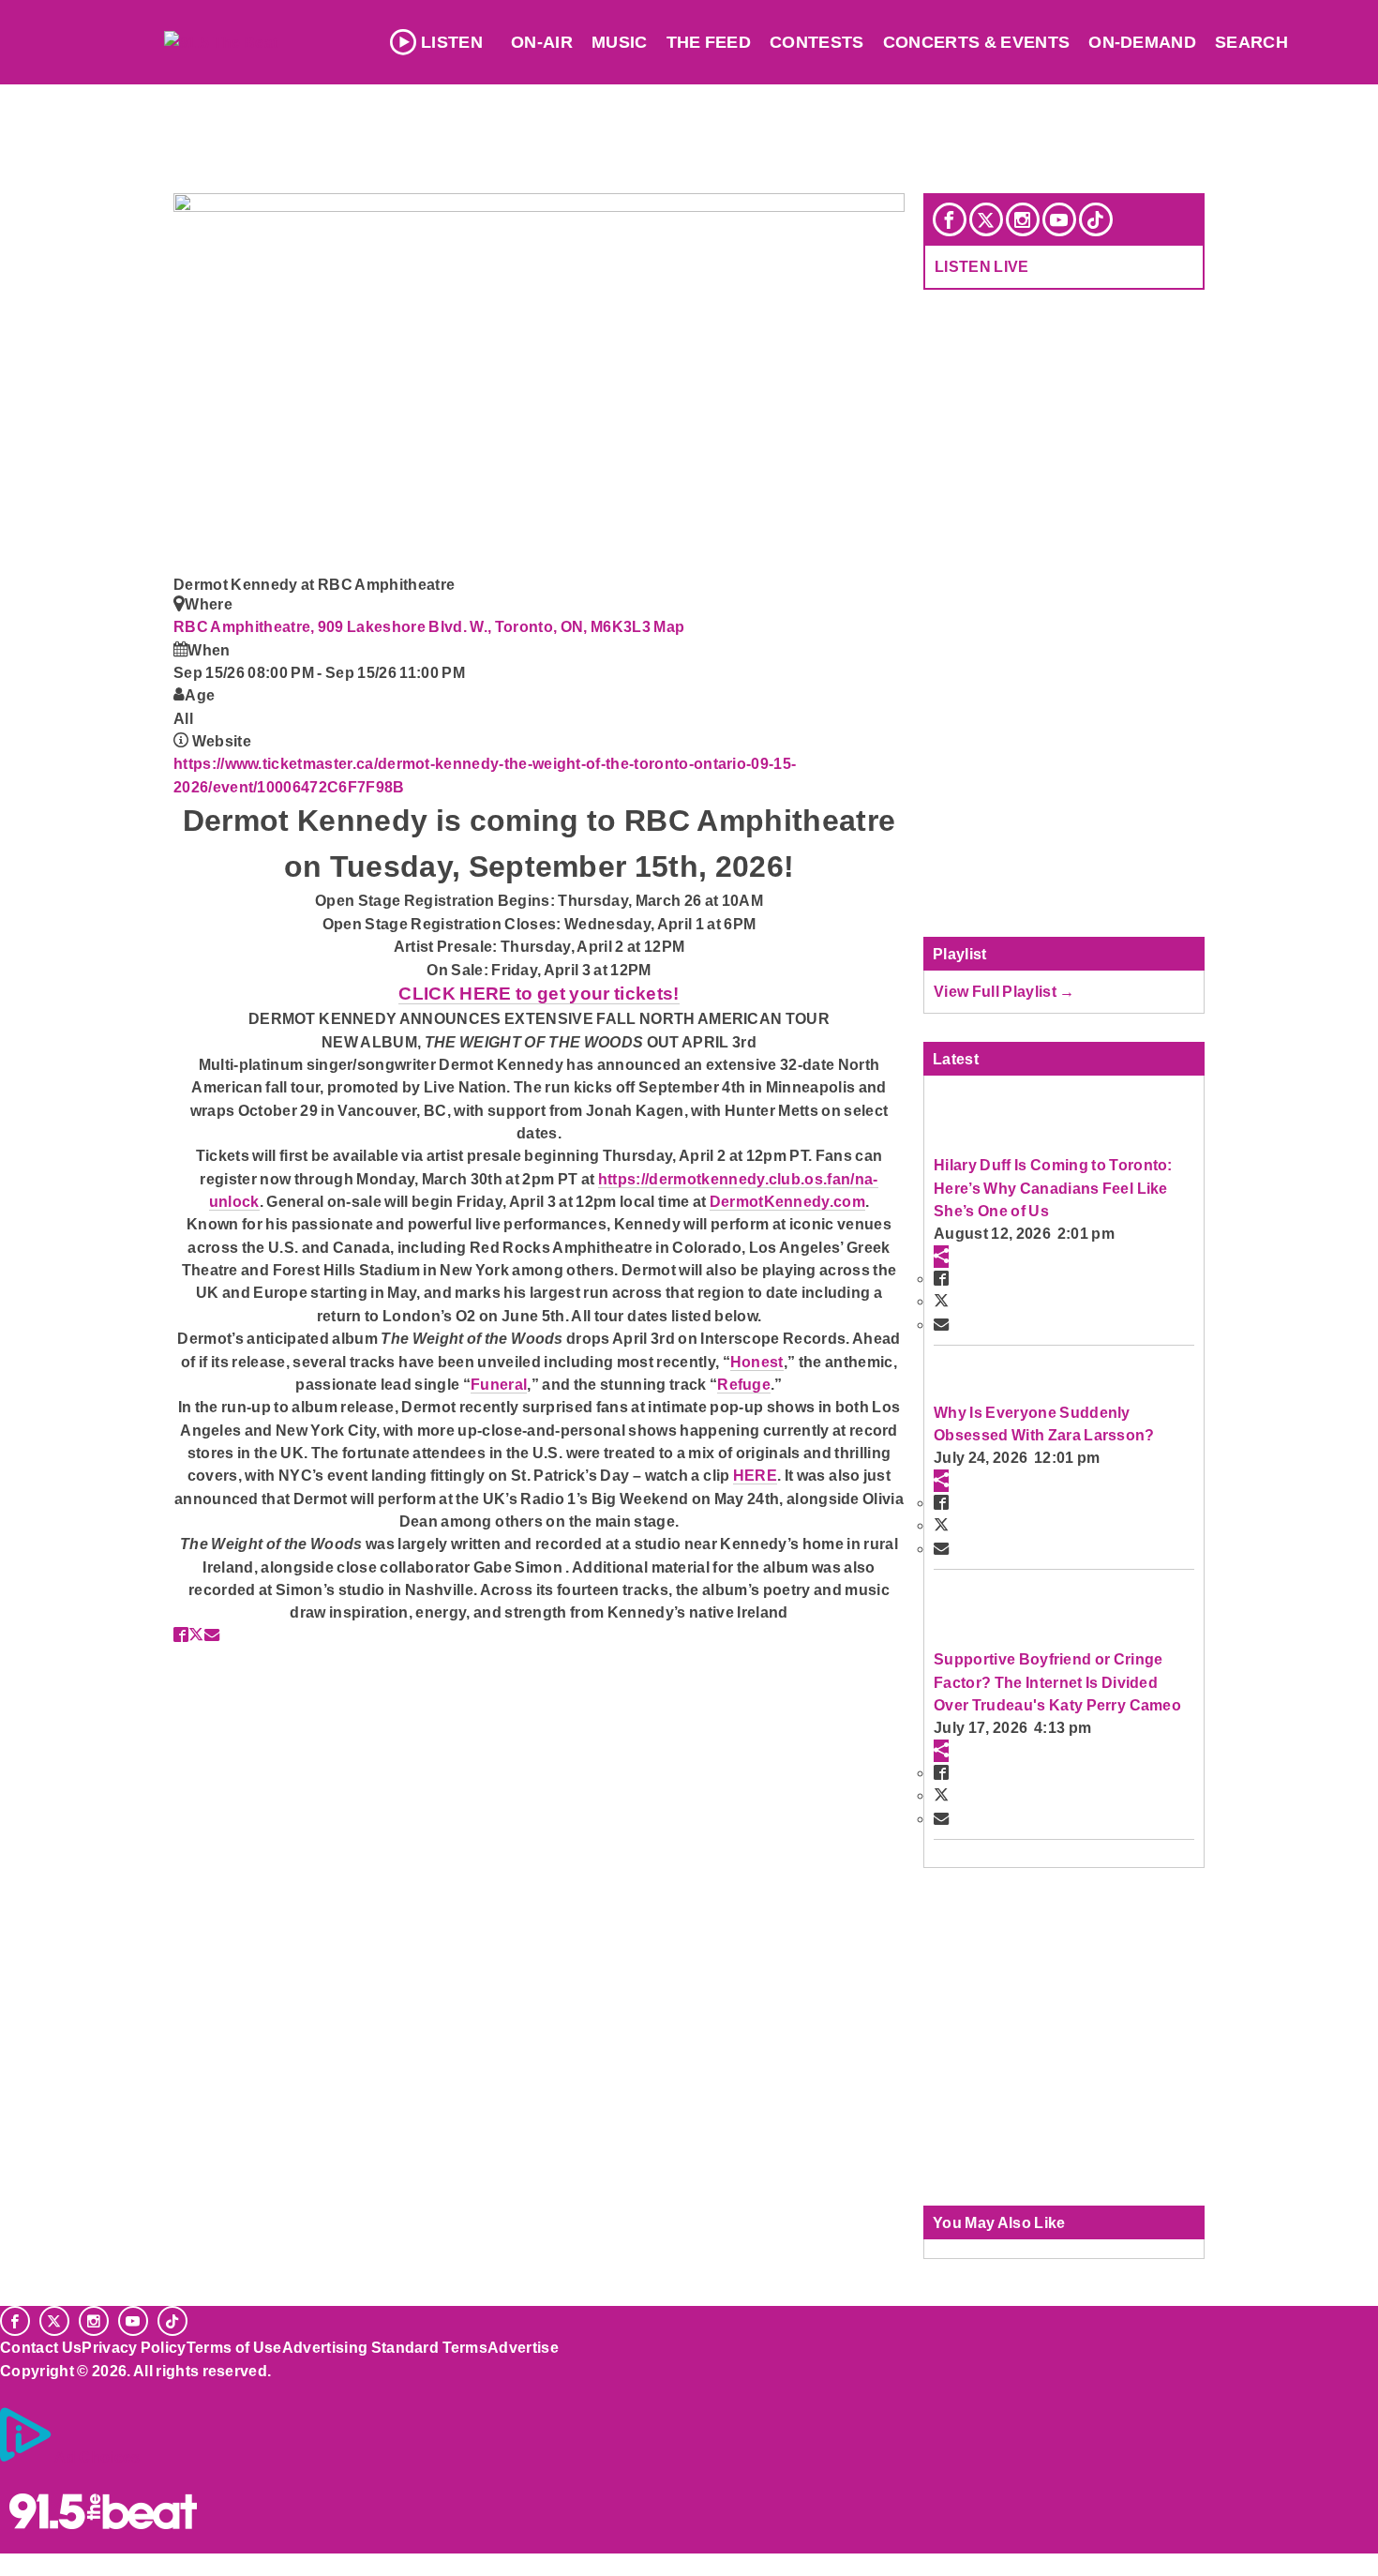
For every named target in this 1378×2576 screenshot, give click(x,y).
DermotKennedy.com (787, 1201)
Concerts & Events (977, 42)
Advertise (523, 2347)
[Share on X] (196, 1634)
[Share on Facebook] (181, 1634)
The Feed (709, 42)
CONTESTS (817, 42)
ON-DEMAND (1142, 42)
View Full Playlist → (1004, 991)
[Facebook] (950, 219)
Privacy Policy (134, 2347)
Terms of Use (234, 2347)
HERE (755, 1475)
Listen (452, 42)
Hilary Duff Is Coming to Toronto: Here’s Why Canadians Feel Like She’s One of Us (1053, 1188)
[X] (986, 219)
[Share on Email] (212, 1634)
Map (669, 626)
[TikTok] (1096, 219)
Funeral (499, 1384)
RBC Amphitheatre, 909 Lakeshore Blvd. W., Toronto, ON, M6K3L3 (413, 626)
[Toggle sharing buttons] (941, 1257)
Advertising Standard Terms (385, 2347)
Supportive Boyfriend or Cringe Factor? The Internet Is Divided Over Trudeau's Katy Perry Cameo (1057, 1682)
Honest (757, 1362)
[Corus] (9, 2391)
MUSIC (620, 42)
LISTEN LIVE (982, 266)
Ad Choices (97, 2457)
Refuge (744, 1384)
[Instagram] (1023, 219)
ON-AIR (542, 42)
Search (1251, 42)
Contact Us (41, 2347)
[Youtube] (1059, 219)
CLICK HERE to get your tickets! (539, 994)
